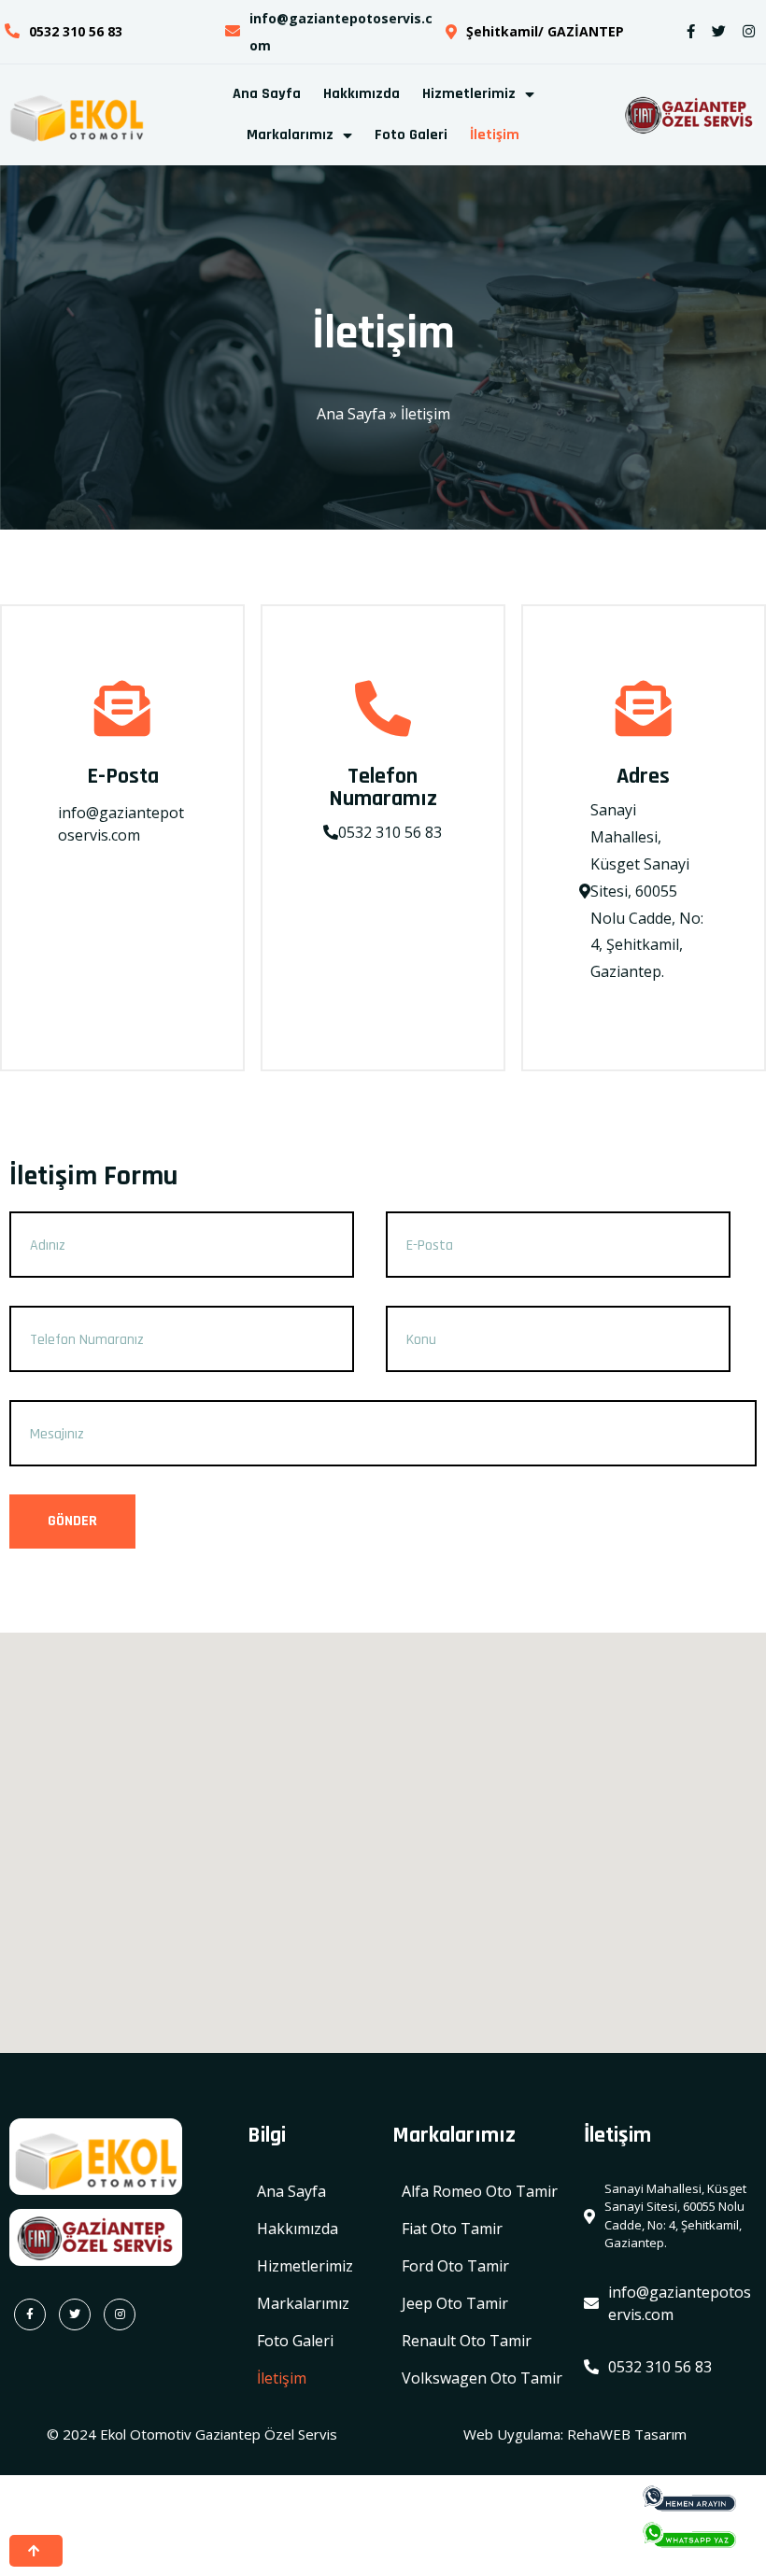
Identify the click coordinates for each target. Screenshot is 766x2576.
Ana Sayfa (351, 414)
